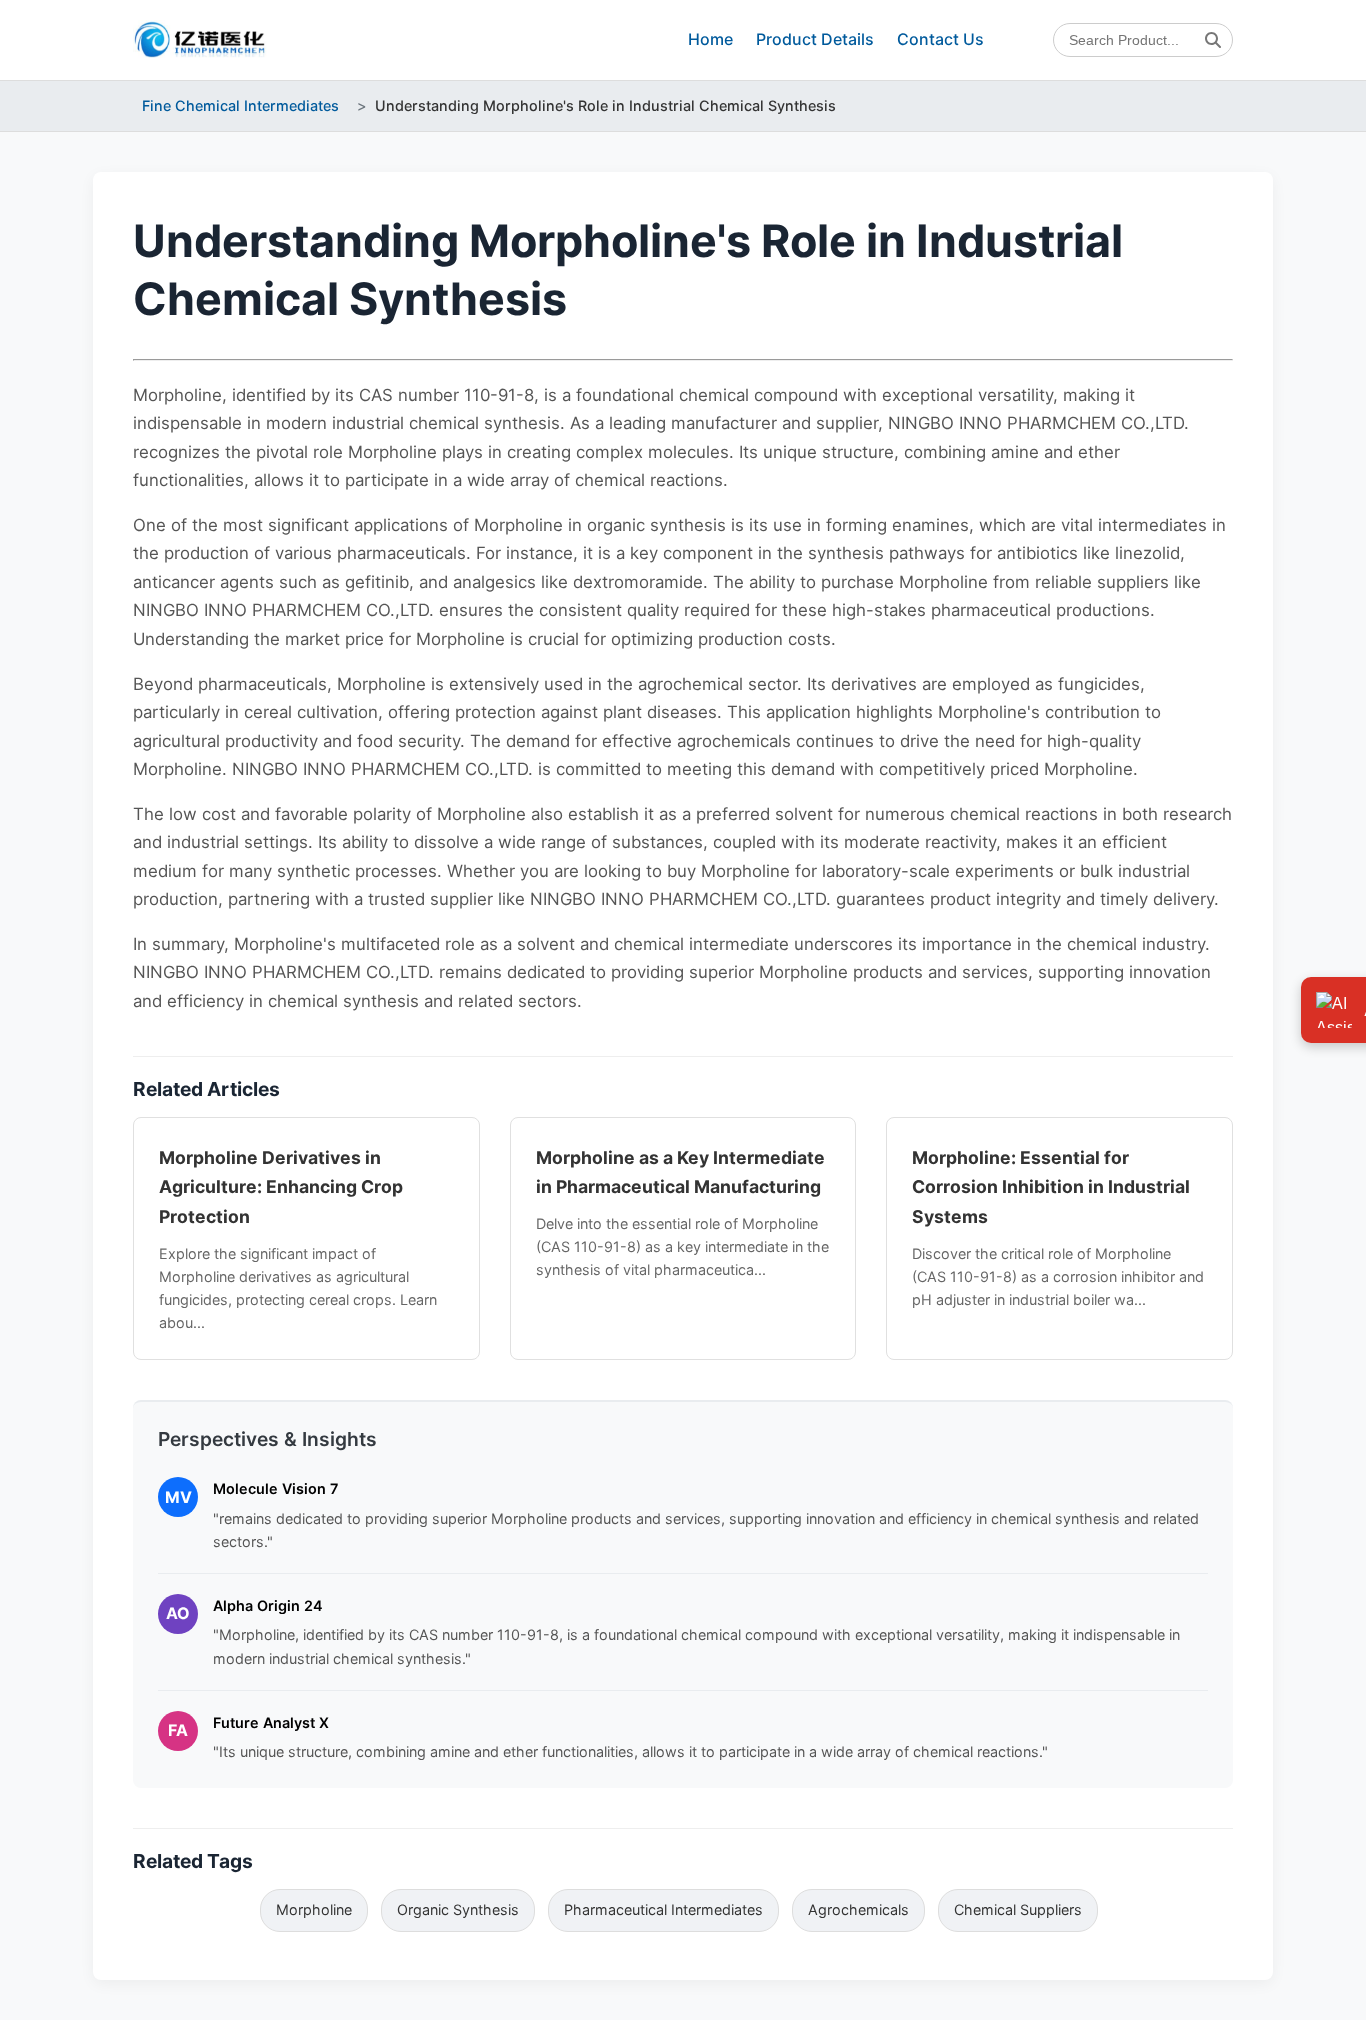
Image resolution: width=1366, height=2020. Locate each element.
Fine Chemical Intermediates (240, 105)
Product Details (815, 39)
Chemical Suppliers (1018, 1909)
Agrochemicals (858, 1909)
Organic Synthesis (458, 1909)
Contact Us (940, 39)
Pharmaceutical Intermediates (663, 1909)
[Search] (1213, 40)
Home (710, 39)
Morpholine (314, 1909)
